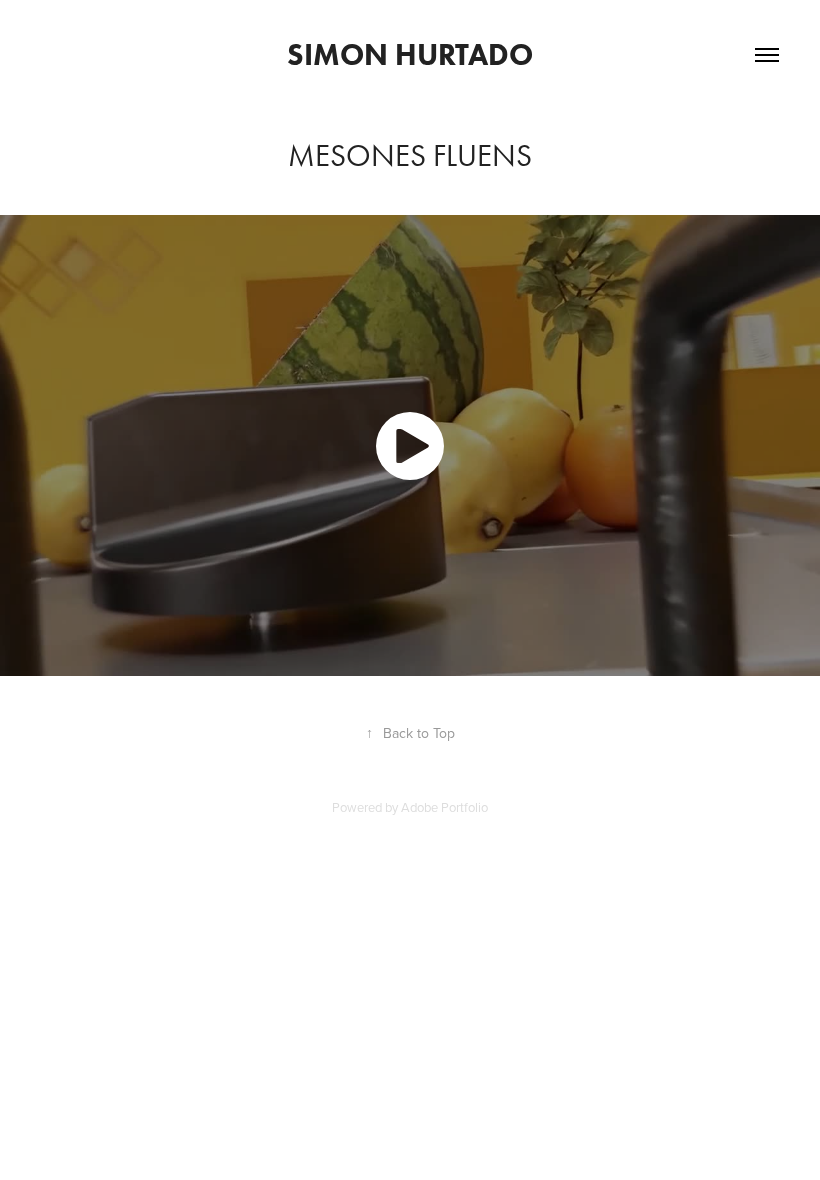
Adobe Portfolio (444, 807)
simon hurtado (410, 54)
